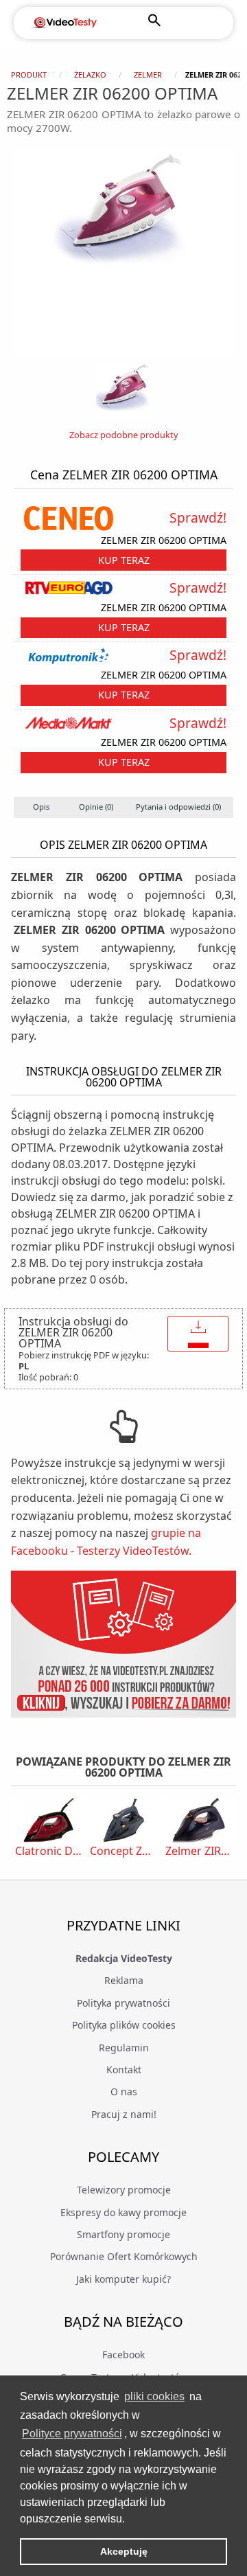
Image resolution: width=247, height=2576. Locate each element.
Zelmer (148, 75)
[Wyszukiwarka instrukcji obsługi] (123, 1644)
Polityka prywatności (123, 2003)
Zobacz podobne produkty (124, 435)
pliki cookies (154, 2396)
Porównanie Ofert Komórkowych (124, 2256)
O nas (124, 2091)
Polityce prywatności (72, 2433)
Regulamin (124, 2048)
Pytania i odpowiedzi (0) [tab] (178, 807)
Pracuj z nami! (124, 2114)
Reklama (124, 1980)
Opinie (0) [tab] (96, 807)
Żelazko (90, 75)
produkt (29, 75)
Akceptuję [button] (124, 2551)
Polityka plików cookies (124, 2025)
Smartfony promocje (123, 2234)
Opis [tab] (41, 807)
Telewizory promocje (124, 2190)
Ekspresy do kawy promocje (123, 2212)
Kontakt (124, 2070)
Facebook (123, 2355)
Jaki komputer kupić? (123, 2279)
